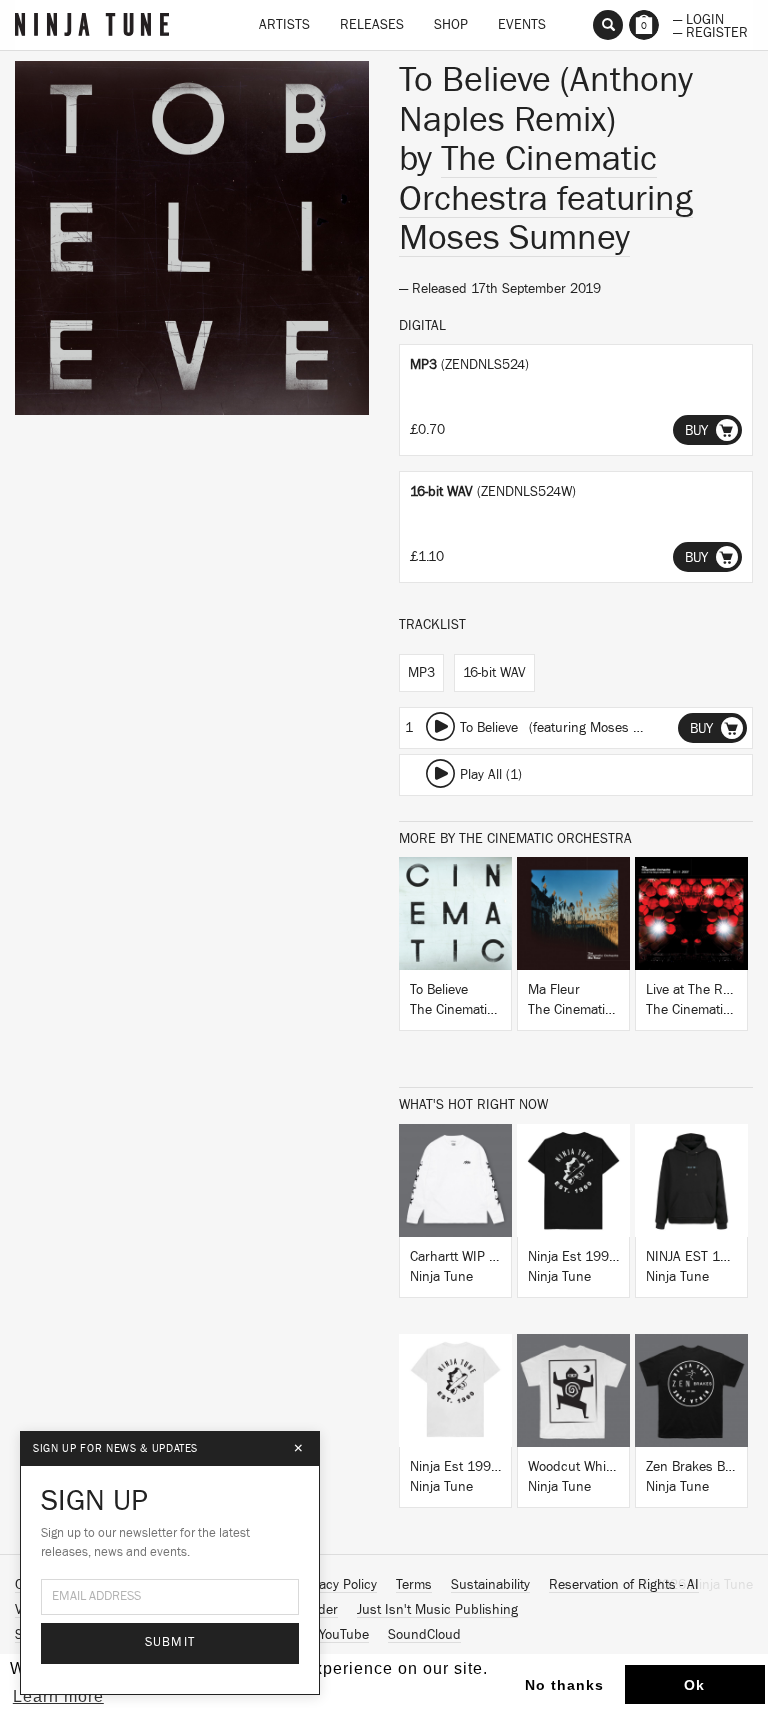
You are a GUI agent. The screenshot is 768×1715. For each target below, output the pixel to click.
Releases (372, 25)
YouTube (344, 1635)
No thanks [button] (564, 1685)
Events (522, 25)
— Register (710, 31)
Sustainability (490, 1585)
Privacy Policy (337, 1585)
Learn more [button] (58, 1696)
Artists (284, 25)
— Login (698, 18)
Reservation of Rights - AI (624, 1585)
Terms (414, 1585)
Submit (170, 1642)
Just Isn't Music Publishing (437, 1610)
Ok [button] (694, 1685)
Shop (451, 25)
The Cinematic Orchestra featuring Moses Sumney (546, 198)
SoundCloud (424, 1635)
